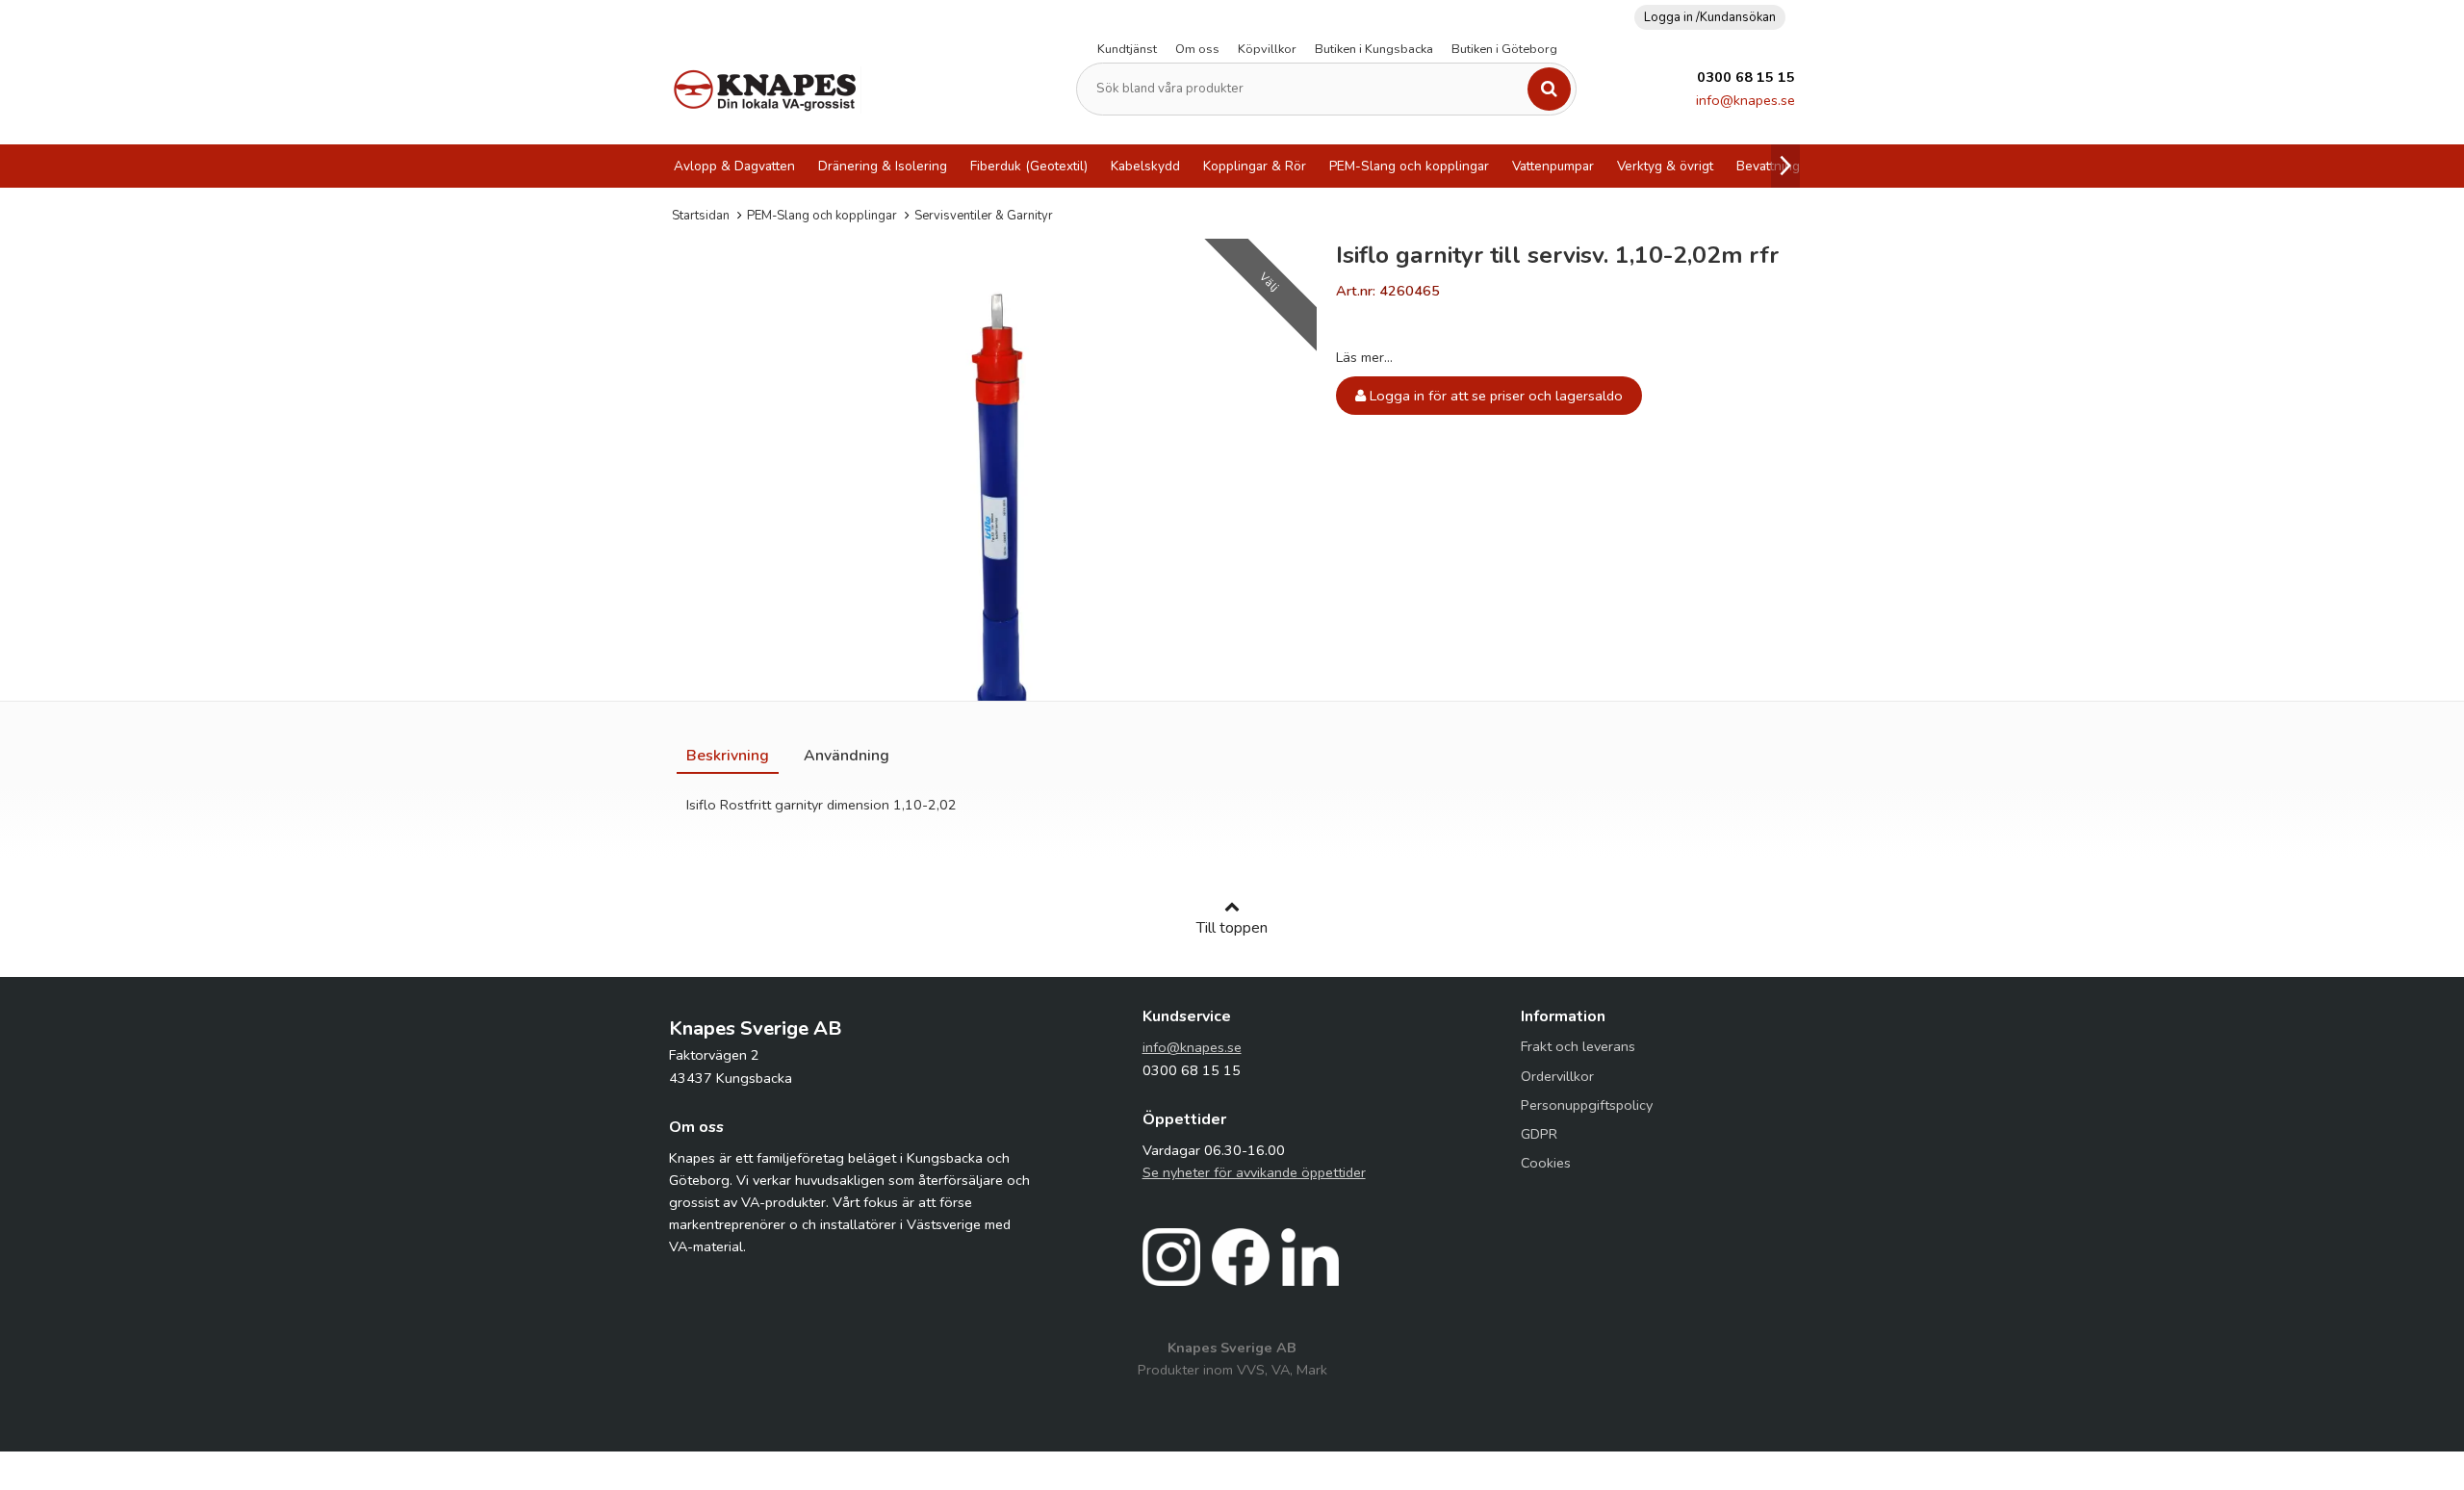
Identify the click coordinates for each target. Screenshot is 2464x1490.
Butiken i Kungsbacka (1374, 49)
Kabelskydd (1145, 166)
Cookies (1546, 1163)
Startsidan (701, 216)
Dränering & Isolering (883, 166)
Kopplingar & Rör (1255, 166)
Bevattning (1768, 166)
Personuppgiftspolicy (1587, 1105)
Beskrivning (728, 756)
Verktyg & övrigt (1665, 166)
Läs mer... (1364, 357)
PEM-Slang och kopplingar (1409, 166)
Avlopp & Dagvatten (734, 166)
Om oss (1197, 49)
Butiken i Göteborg (1504, 49)
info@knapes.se (1745, 100)
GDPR (1539, 1134)
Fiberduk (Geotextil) (1029, 166)
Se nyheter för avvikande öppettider (1254, 1172)
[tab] (728, 756)
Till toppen (1232, 928)
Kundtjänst (1127, 49)
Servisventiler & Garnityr (984, 216)
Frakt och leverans (1578, 1046)
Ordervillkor (1557, 1076)
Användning (847, 756)
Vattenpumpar (1553, 166)
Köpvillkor (1267, 49)
